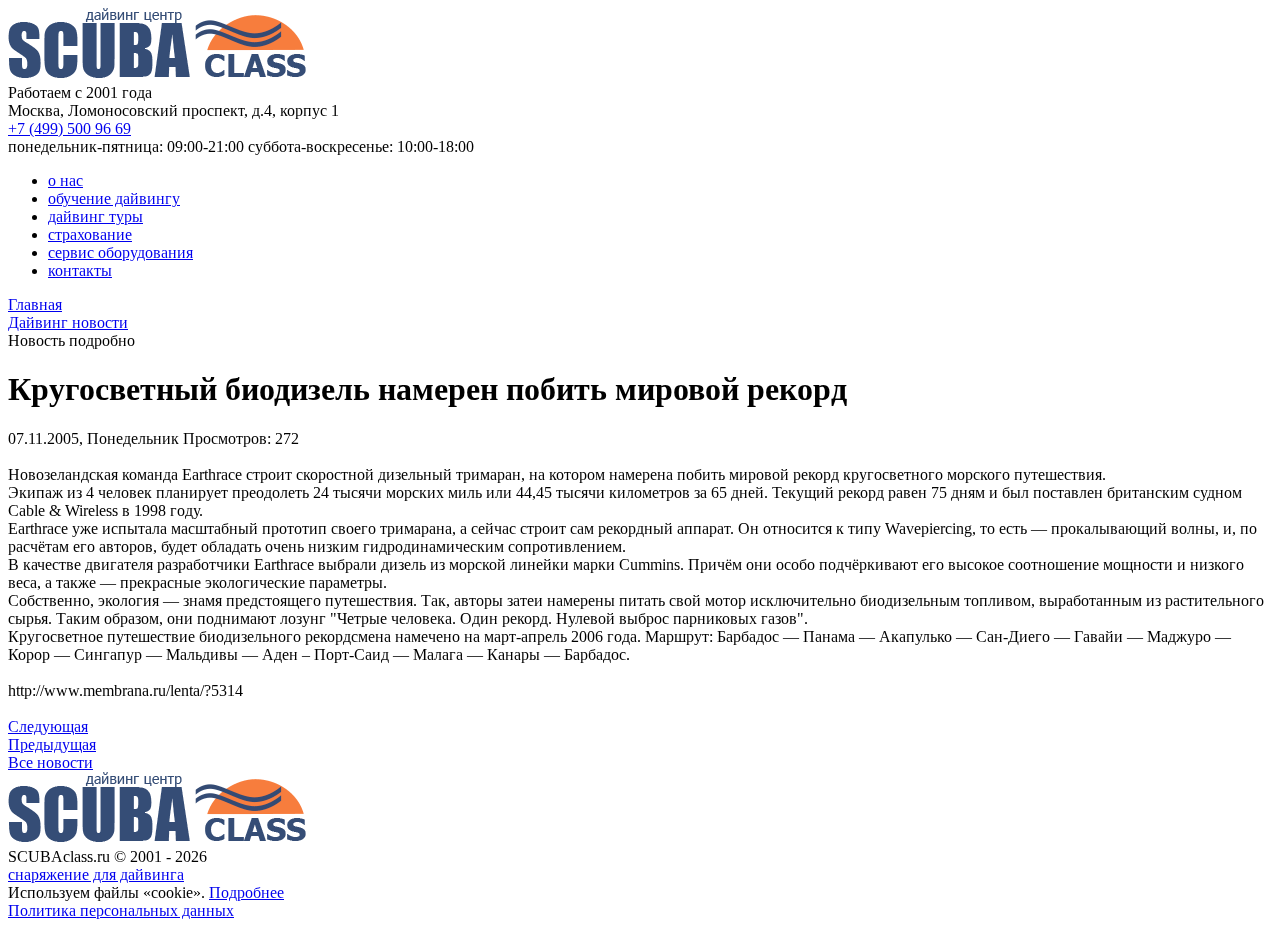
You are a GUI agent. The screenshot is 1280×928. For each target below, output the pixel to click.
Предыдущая (52, 744)
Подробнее (246, 892)
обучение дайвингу (114, 198)
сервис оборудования (120, 252)
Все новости (50, 762)
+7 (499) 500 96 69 (69, 128)
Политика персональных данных (121, 910)
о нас (65, 180)
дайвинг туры (95, 216)
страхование (90, 234)
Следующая (48, 726)
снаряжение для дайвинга (96, 874)
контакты (80, 270)
